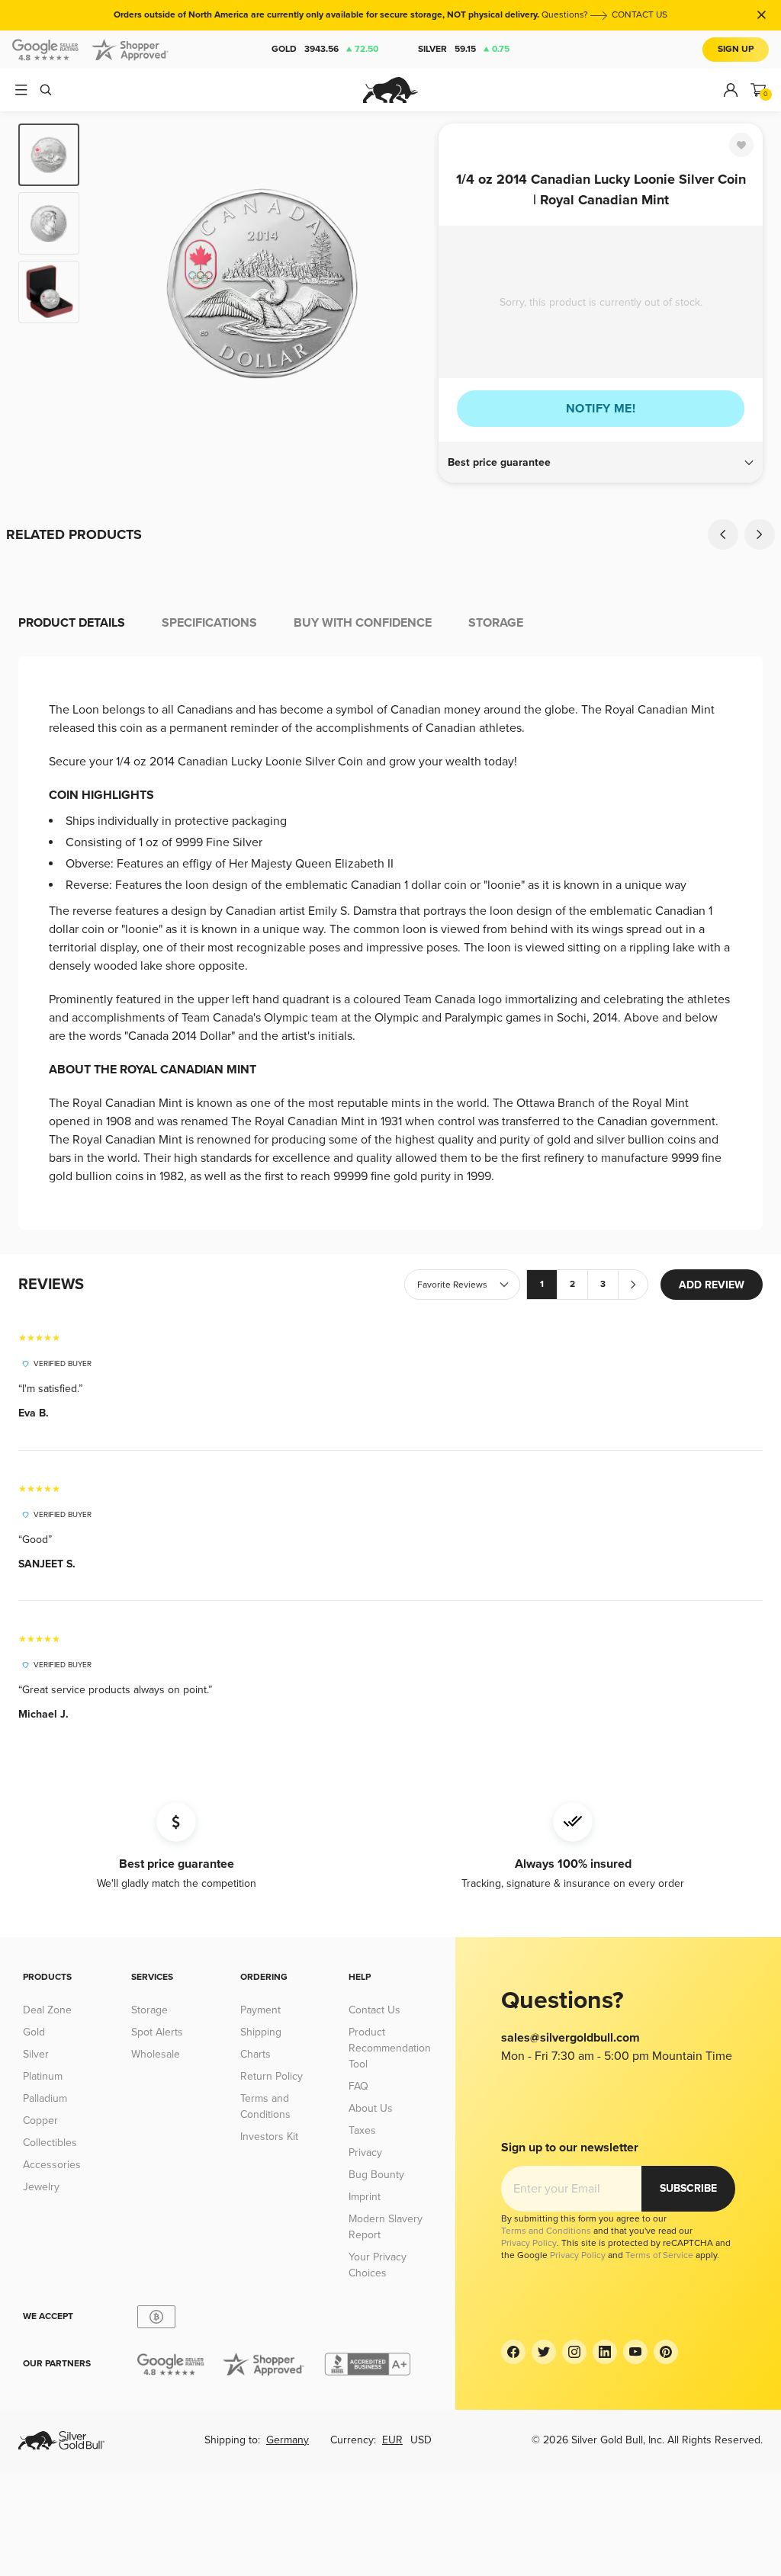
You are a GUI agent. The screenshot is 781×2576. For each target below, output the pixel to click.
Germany (288, 2440)
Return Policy (272, 2076)
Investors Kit (269, 2137)
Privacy (365, 2153)
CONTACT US (640, 15)
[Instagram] (574, 2352)
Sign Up (736, 49)
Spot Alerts (157, 2032)
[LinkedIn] (605, 2352)
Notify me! (601, 409)
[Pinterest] (666, 2352)
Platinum (43, 2076)
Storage (149, 2010)
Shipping (261, 2032)
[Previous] (114, 284)
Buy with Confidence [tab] (363, 623)
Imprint (365, 2197)
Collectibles (50, 2143)
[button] (601, 463)
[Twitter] (544, 2352)
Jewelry (41, 2187)
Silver (464, 49)
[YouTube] (635, 2352)
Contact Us (374, 2010)
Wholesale (156, 2054)
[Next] (410, 284)
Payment (260, 2010)
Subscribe (688, 2188)
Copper (40, 2120)
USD (421, 2440)
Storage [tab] (496, 623)
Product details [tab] (72, 623)
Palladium (45, 2098)
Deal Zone (47, 2010)
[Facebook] (513, 2352)
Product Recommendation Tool (390, 2048)
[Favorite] (741, 145)
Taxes (362, 2130)
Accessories (52, 2165)
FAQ (358, 2086)
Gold (325, 49)
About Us (371, 2108)
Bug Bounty (376, 2175)
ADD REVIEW (712, 1285)
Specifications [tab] (209, 623)
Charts (256, 2054)
